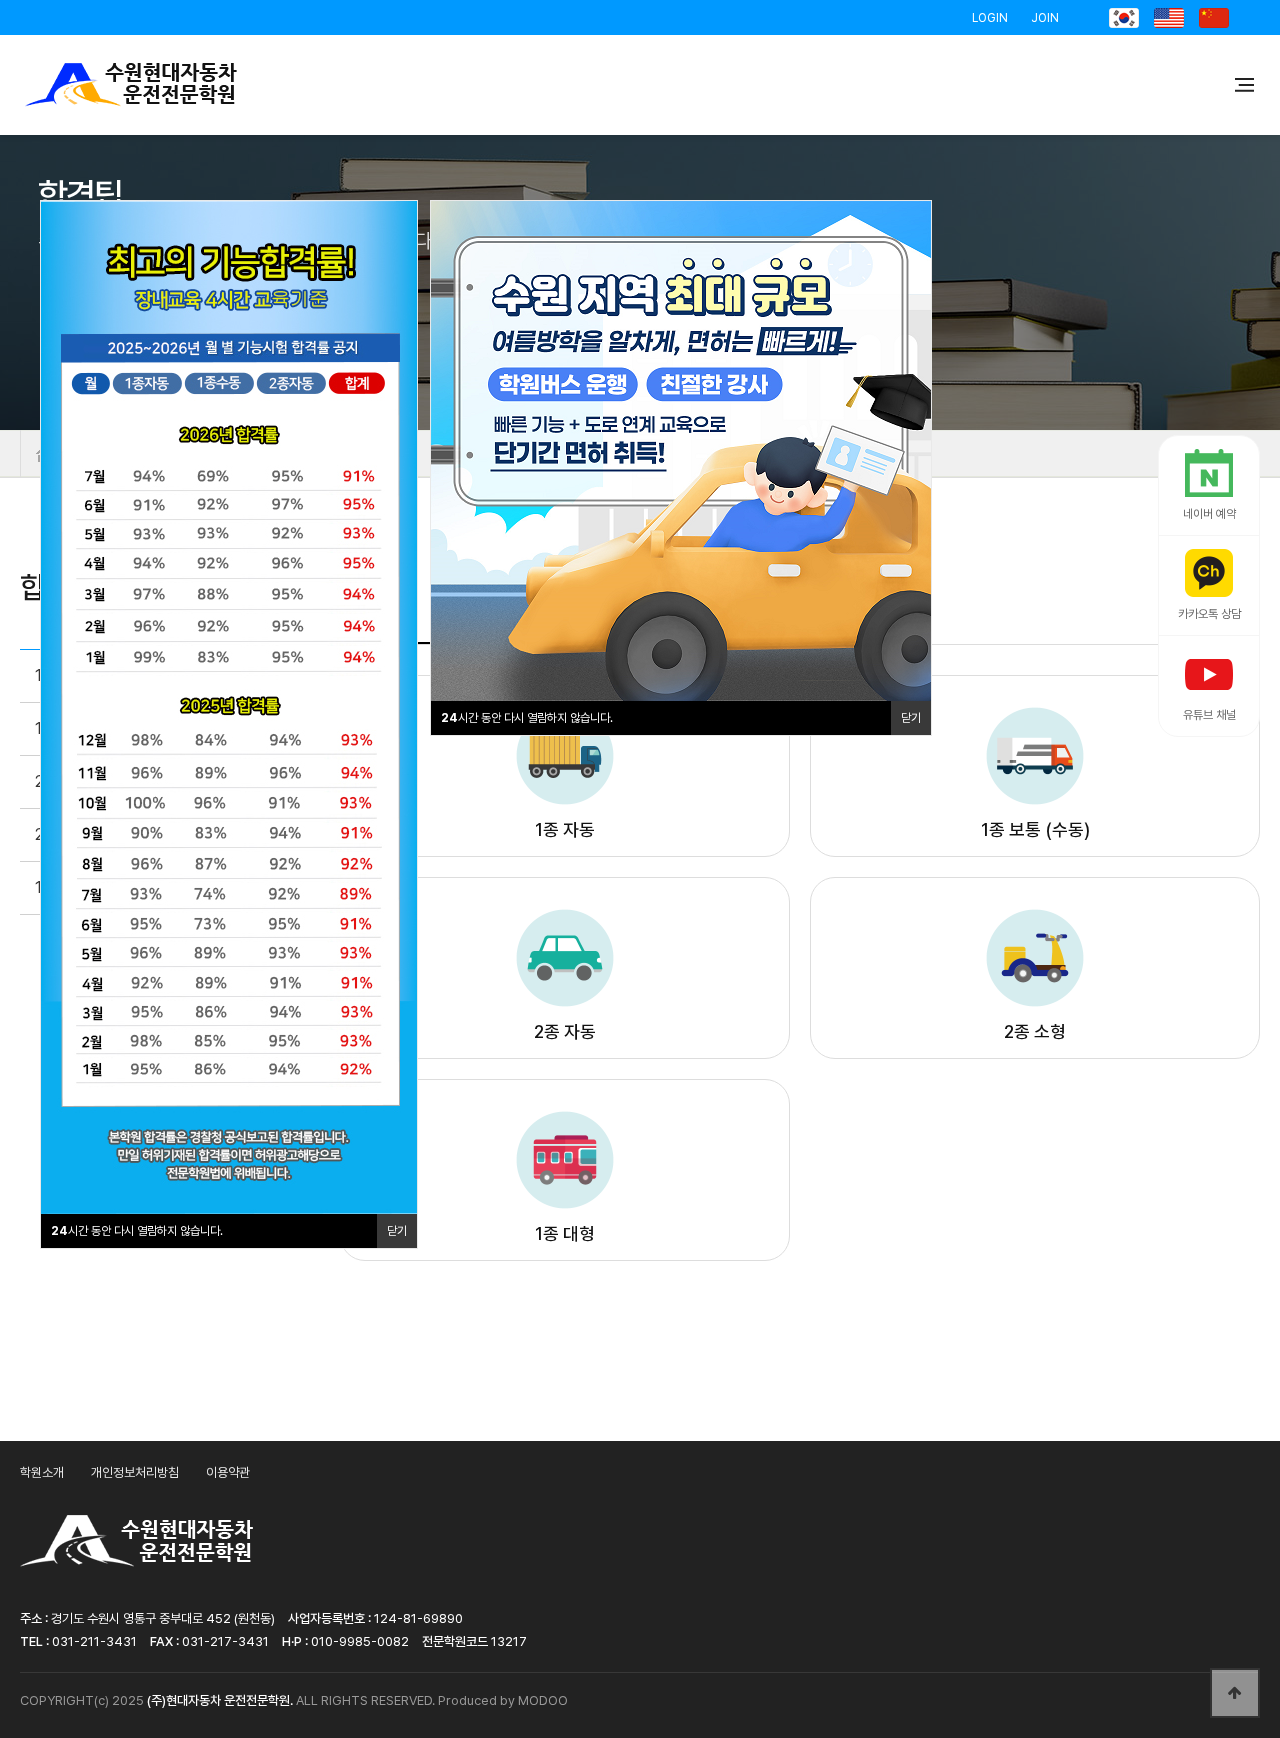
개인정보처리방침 (135, 1472)
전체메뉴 (1244, 85)
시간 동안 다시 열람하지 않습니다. (527, 718)
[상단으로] (1235, 1693)
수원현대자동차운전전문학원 (131, 85)
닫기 (911, 718)
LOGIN (990, 18)
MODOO (543, 1700)
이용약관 (228, 1472)
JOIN (1045, 18)
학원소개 (42, 1472)
